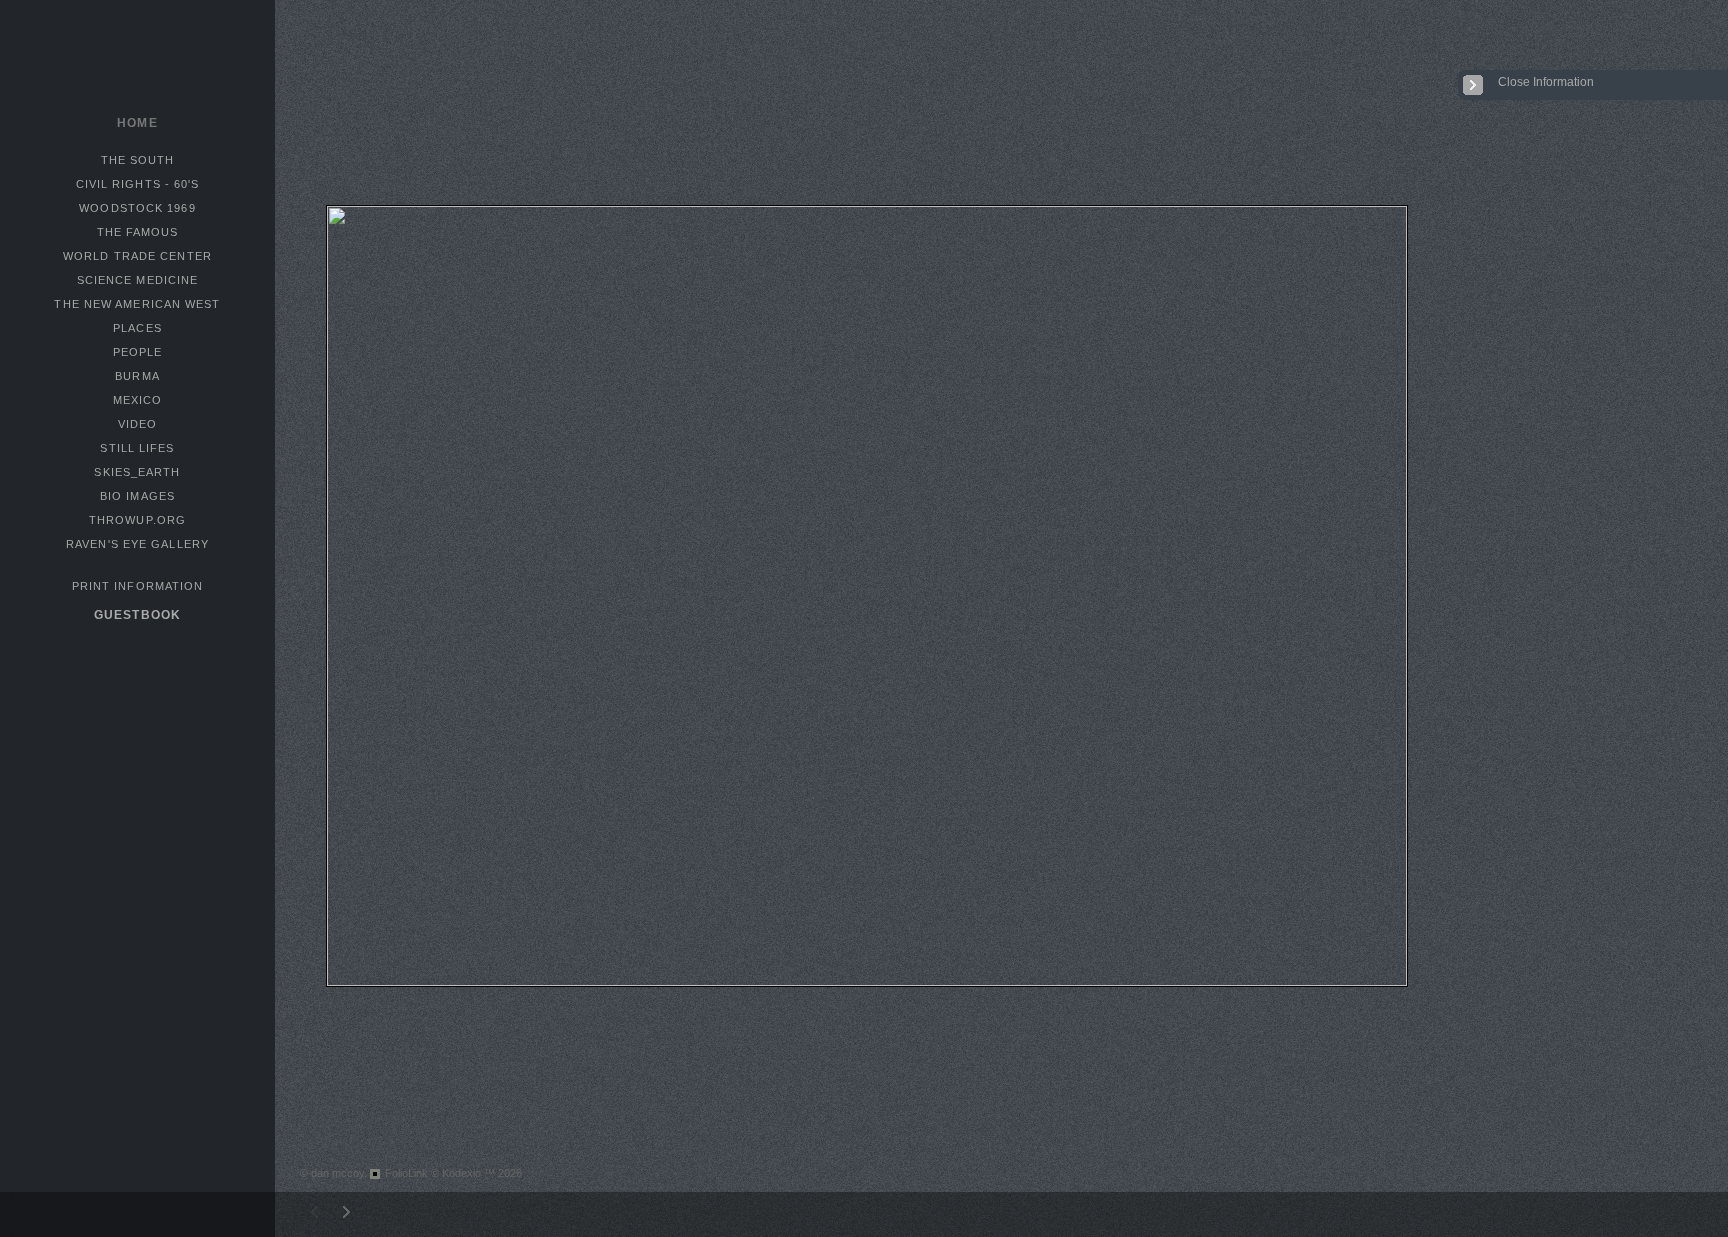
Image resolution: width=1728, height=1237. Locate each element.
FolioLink (406, 1173)
